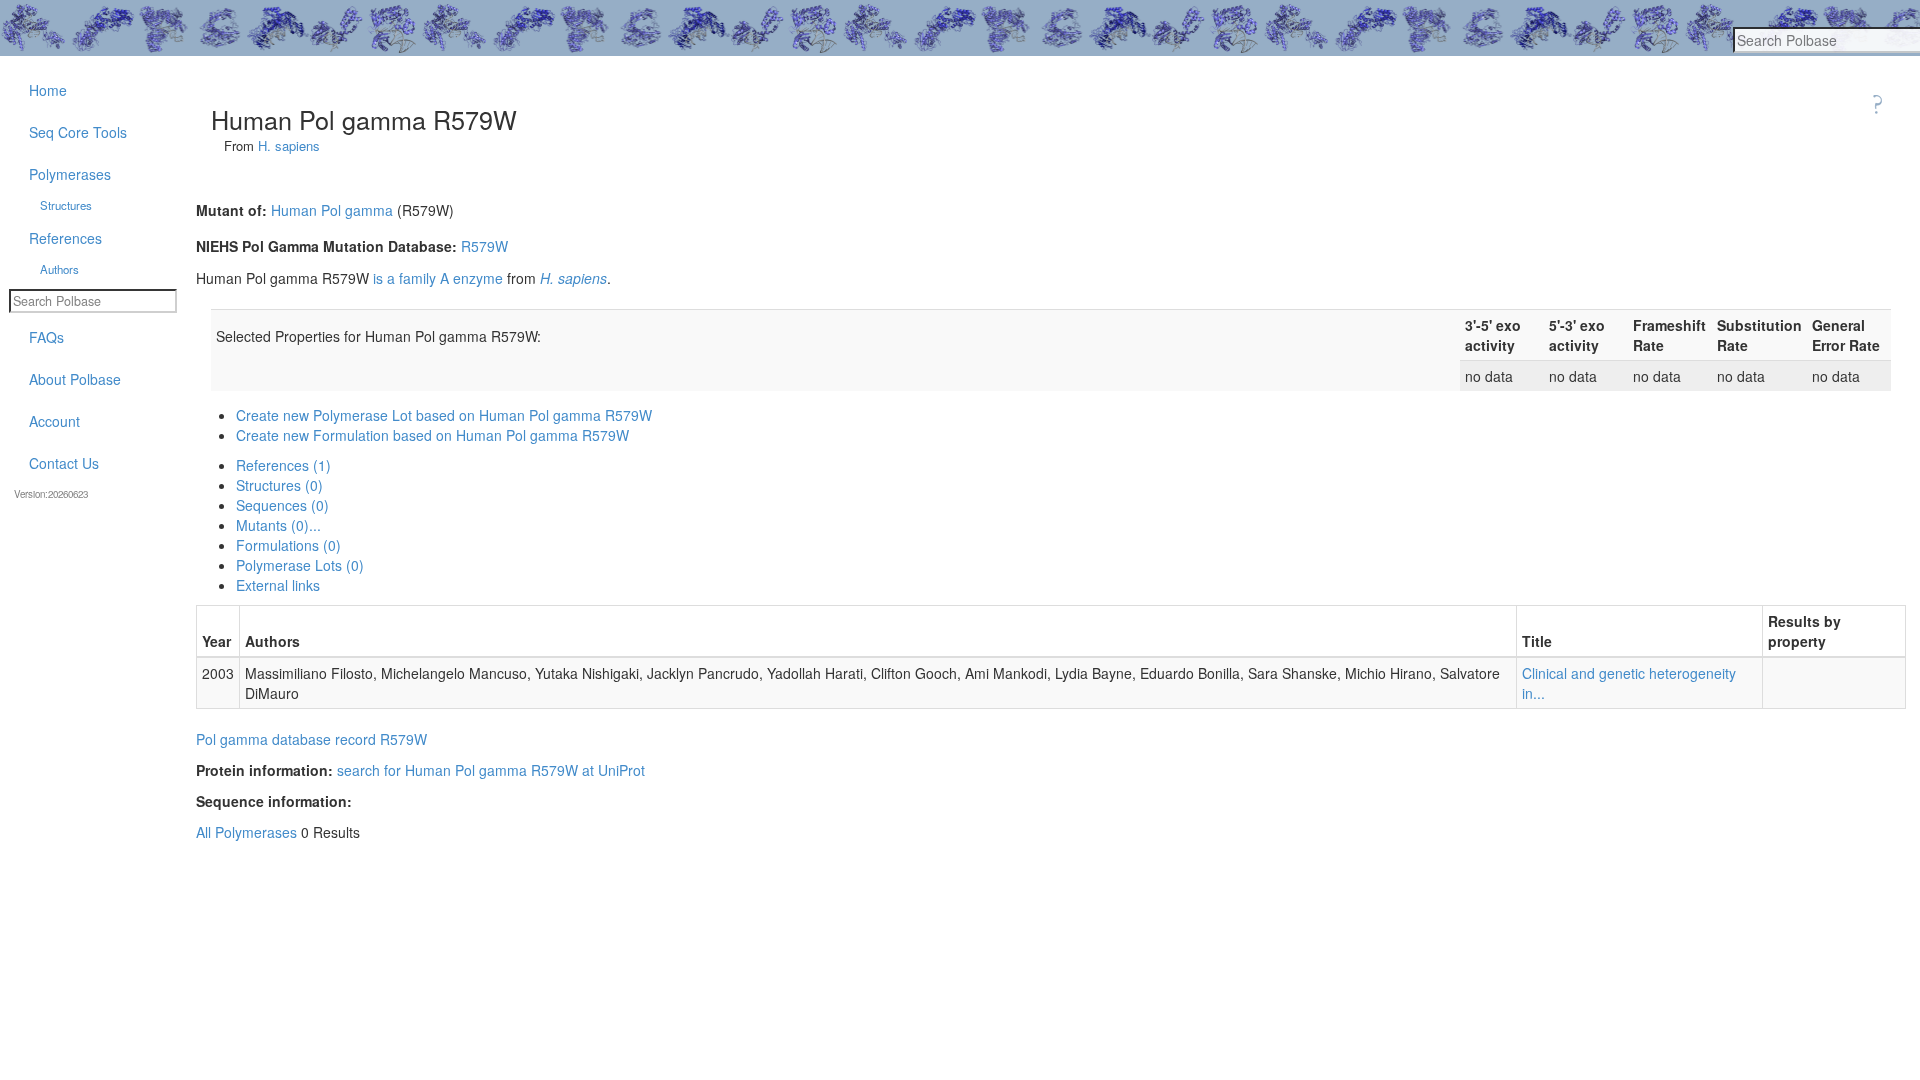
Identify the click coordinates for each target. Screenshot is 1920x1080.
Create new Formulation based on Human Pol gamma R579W (432, 435)
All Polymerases (246, 832)
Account (54, 421)
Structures (66, 205)
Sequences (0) (282, 505)
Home (48, 90)
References (65, 238)
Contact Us (64, 463)
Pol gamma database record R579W (311, 739)
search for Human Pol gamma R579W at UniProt (491, 770)
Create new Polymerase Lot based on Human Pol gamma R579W (444, 415)
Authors (59, 269)
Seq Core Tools (78, 132)
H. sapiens (289, 145)
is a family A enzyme (438, 278)
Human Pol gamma (332, 210)
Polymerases (70, 174)
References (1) (283, 465)
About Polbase (75, 379)
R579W (484, 246)
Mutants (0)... (278, 525)
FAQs (46, 337)
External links (278, 585)
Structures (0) (279, 485)
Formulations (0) (288, 545)
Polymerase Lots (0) (300, 565)
